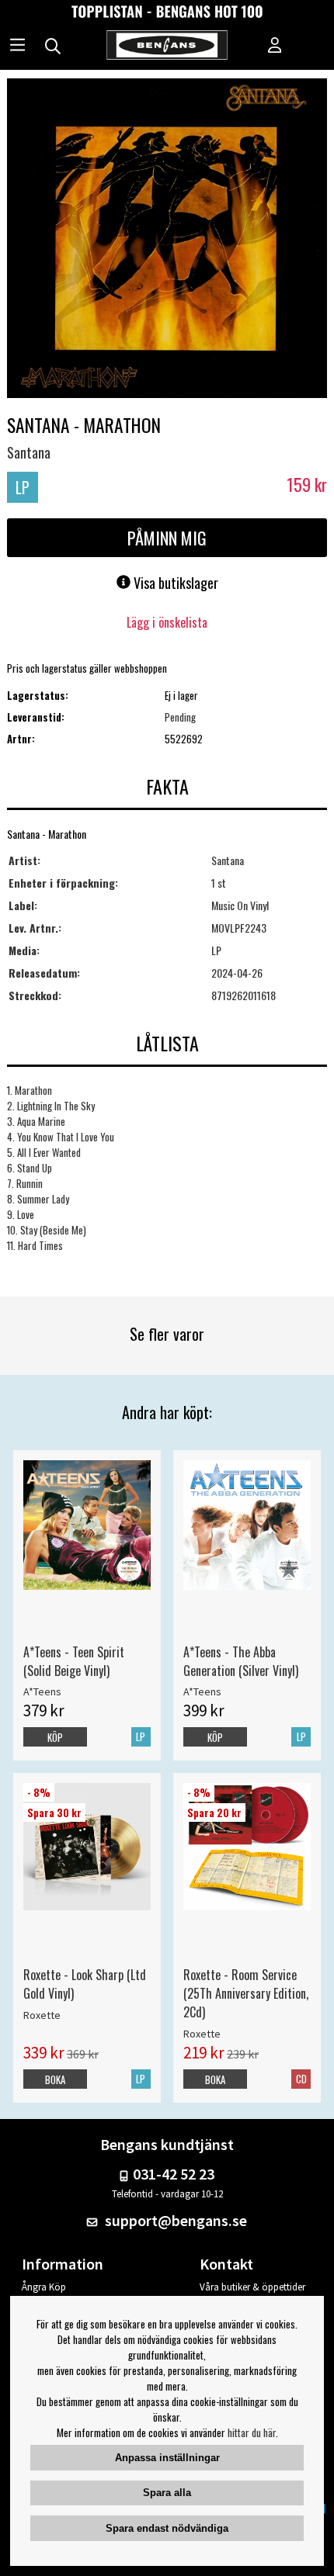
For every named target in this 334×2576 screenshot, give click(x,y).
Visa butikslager (174, 583)
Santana (29, 452)
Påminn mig (167, 538)
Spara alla (167, 2493)
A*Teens (42, 1691)
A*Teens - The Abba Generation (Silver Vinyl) (241, 1661)
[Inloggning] (275, 47)
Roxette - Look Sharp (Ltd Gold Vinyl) (85, 1984)
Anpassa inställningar (167, 2458)
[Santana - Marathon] (167, 240)
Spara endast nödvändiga (167, 2528)
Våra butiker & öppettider (252, 2287)
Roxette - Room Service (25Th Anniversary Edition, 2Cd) (246, 1993)
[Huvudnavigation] (17, 47)
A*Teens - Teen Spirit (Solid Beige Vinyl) (74, 1661)
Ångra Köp (44, 2287)
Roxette (42, 2015)
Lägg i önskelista (167, 622)
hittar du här (252, 2432)
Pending (180, 717)
